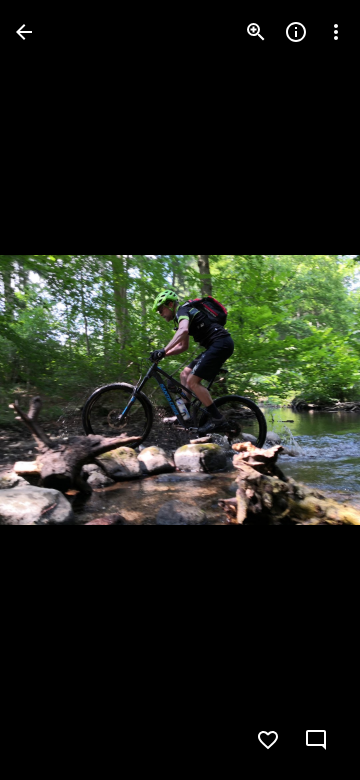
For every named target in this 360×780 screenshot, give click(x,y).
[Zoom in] (256, 32)
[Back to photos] (24, 32)
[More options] (336, 32)
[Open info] (296, 32)
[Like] (268, 740)
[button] (56, 390)
